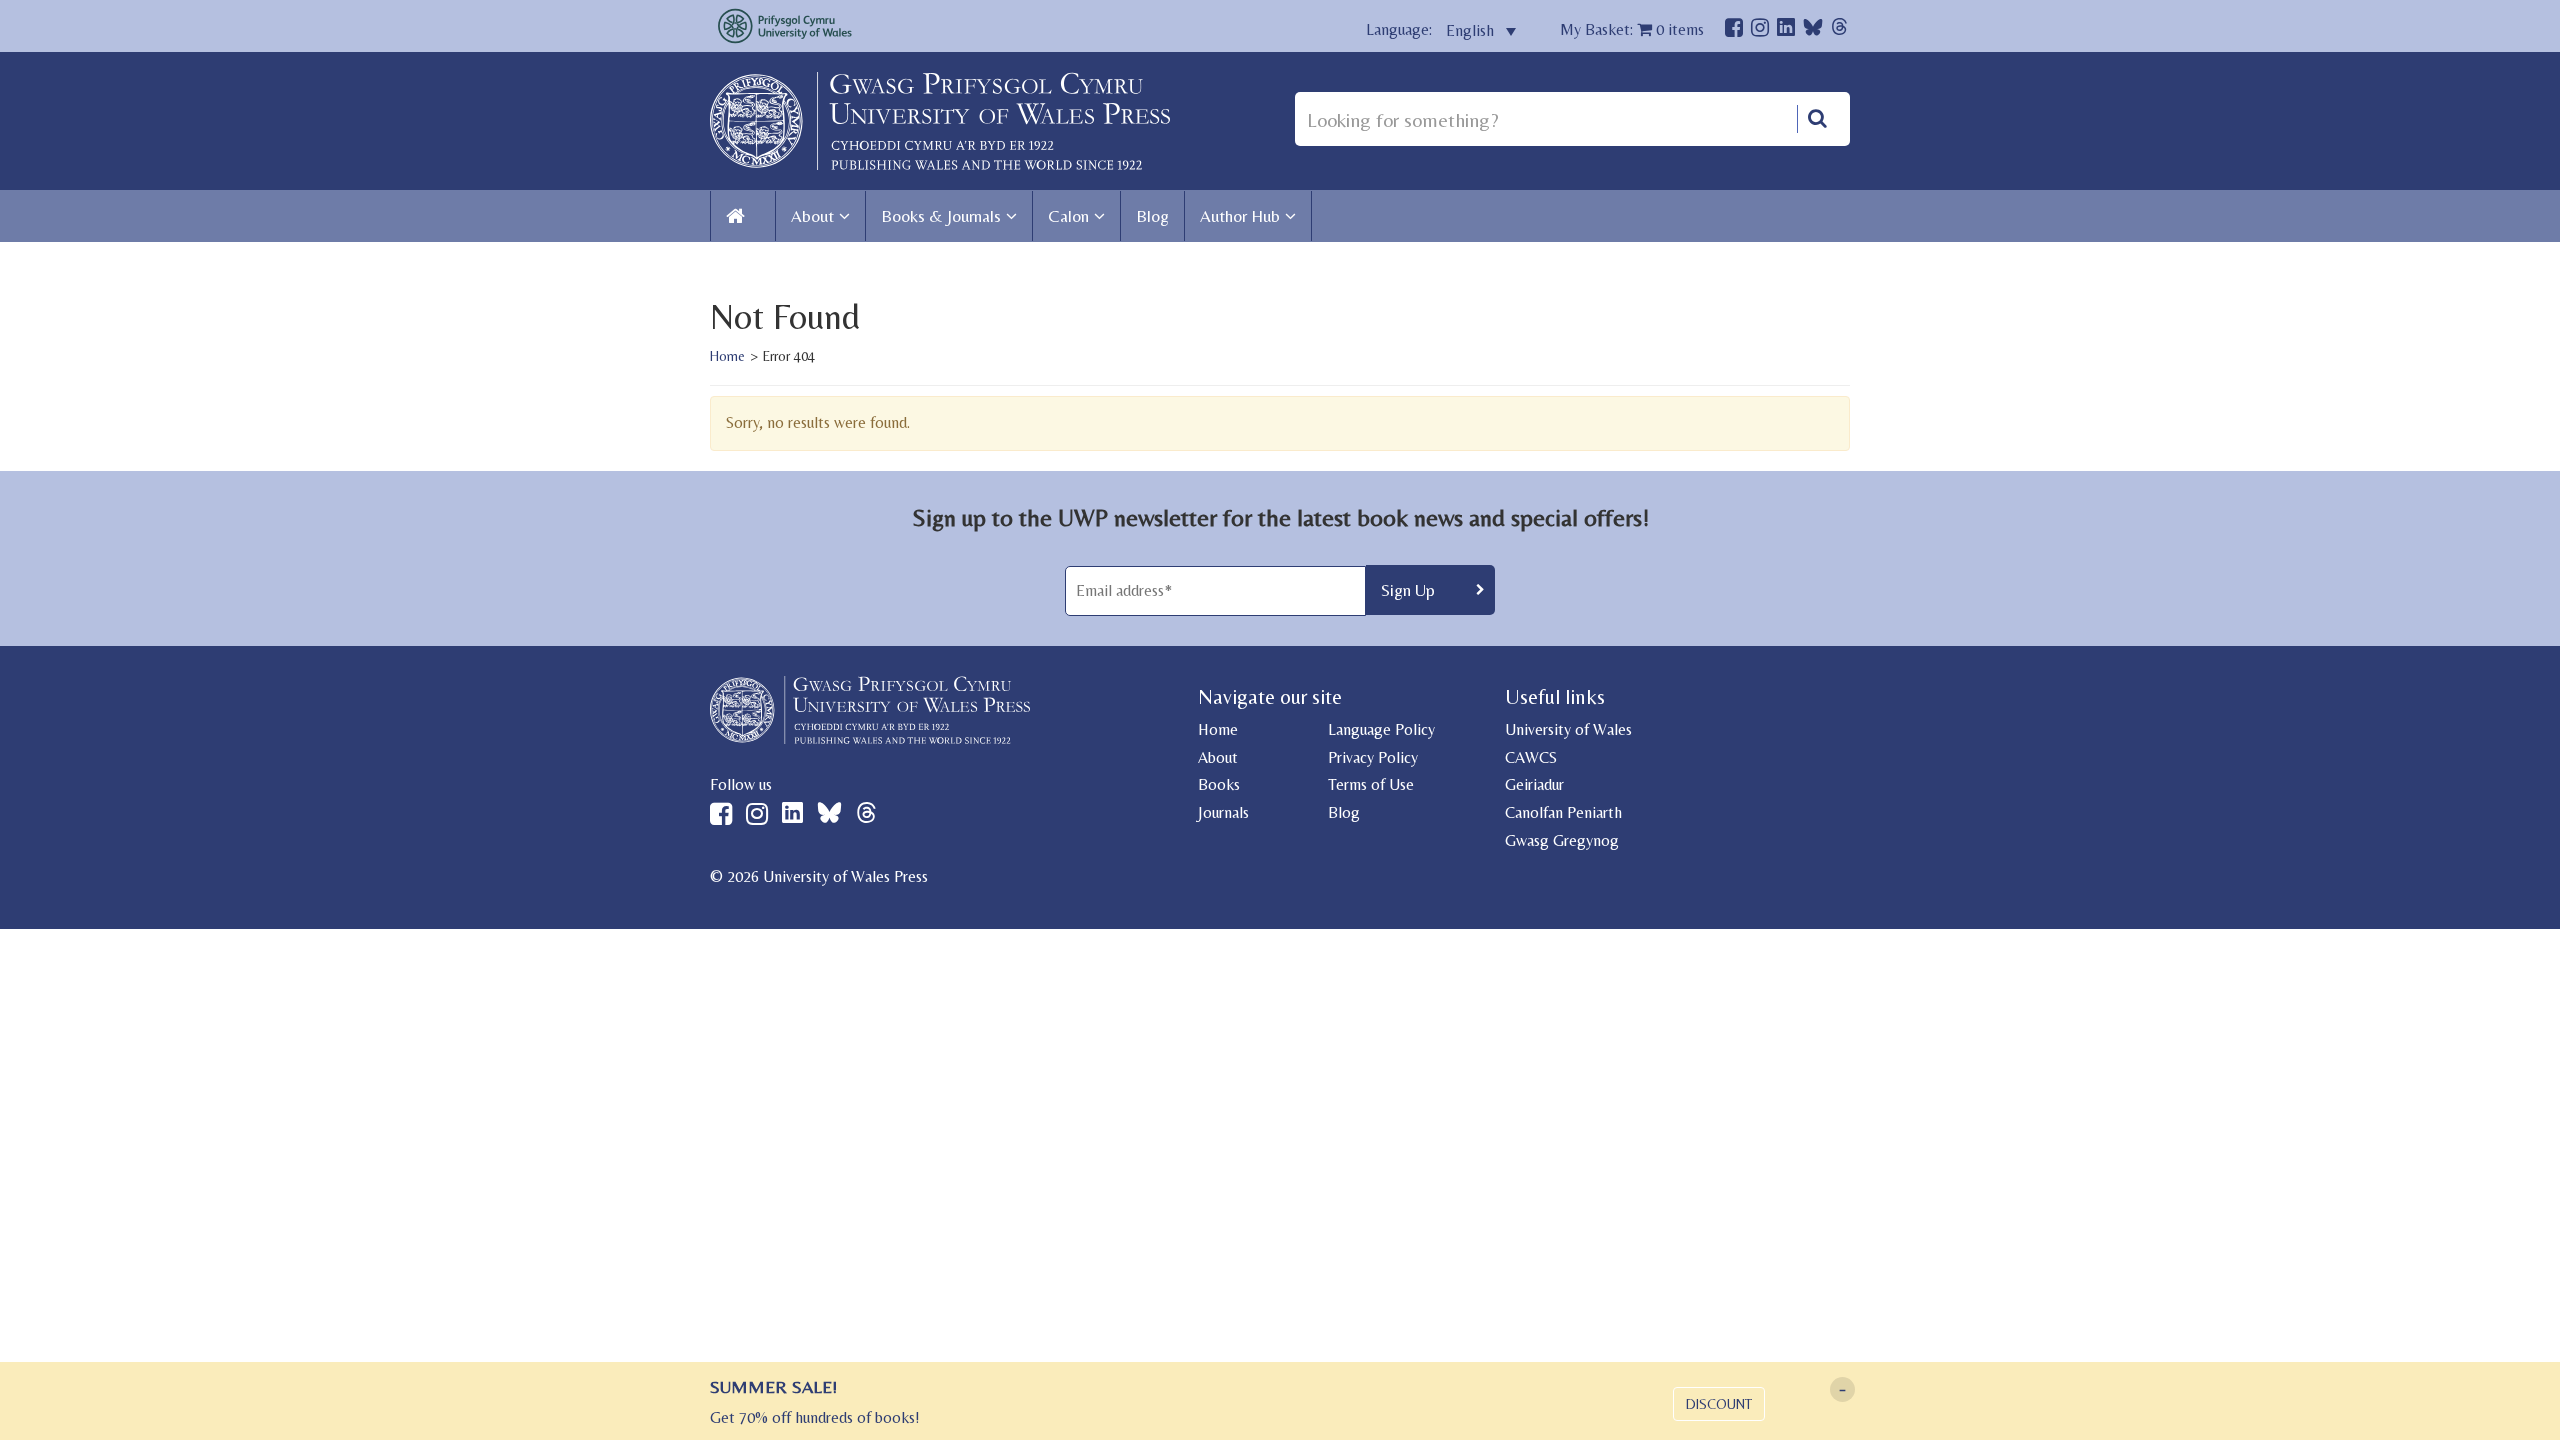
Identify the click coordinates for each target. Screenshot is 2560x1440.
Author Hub (1240, 216)
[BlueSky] (1813, 32)
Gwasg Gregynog (1562, 840)
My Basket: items (1632, 29)
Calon (1068, 216)
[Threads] (1839, 29)
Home (727, 356)
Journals (1223, 812)
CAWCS (1531, 757)
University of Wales (1568, 729)
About (812, 216)
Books (1219, 784)
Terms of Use (1371, 784)
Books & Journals (941, 216)
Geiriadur (1534, 784)
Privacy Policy (1373, 757)
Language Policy (1381, 729)
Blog (1152, 216)
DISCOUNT (1719, 1404)
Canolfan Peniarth (1563, 812)
